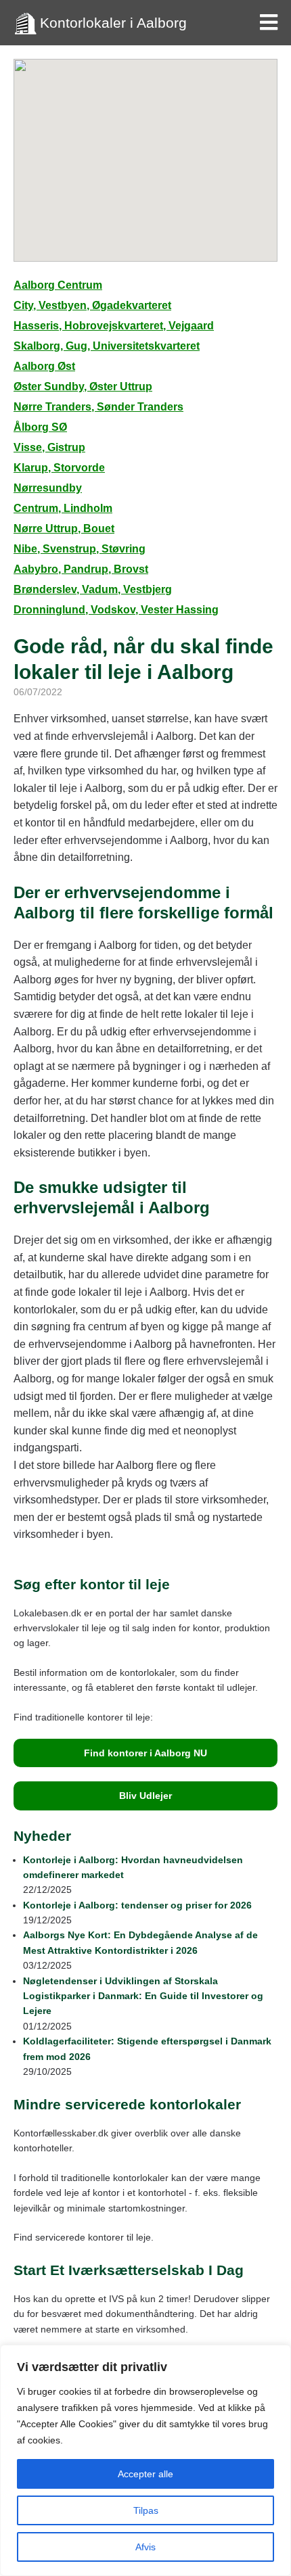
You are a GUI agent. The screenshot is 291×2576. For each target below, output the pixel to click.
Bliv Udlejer (145, 1796)
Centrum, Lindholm (63, 508)
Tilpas (146, 2510)
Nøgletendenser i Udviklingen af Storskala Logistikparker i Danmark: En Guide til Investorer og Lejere (143, 1996)
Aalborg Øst (44, 366)
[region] (145, 2460)
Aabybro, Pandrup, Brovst (81, 569)
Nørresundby (48, 488)
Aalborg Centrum (58, 285)
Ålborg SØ (40, 427)
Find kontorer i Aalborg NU (145, 1753)
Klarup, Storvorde (59, 468)
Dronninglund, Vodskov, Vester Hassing (116, 610)
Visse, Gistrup (49, 447)
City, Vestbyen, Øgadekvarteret (92, 305)
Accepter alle (145, 2474)
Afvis (145, 2547)
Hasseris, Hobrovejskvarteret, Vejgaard (114, 326)
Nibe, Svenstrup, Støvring (80, 549)
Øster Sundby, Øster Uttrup (83, 387)
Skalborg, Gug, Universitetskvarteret (107, 346)
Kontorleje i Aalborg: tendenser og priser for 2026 (137, 1905)
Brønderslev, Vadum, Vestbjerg (93, 589)
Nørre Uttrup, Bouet (64, 529)
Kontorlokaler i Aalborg (113, 23)
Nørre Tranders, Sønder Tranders (98, 407)
